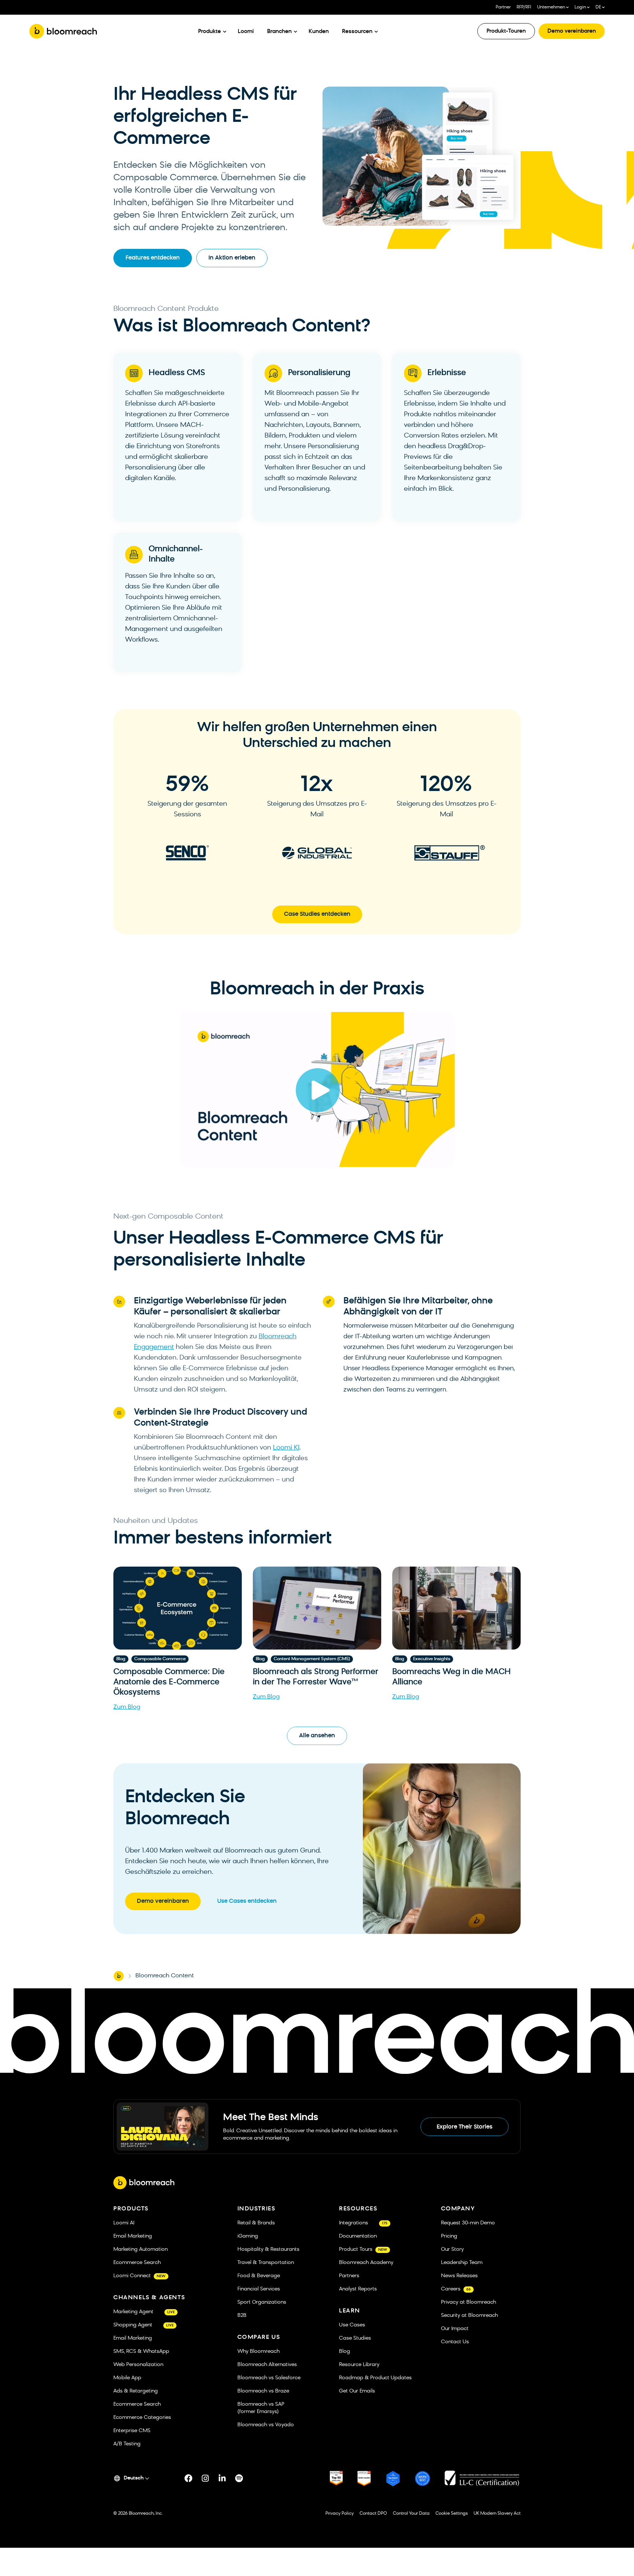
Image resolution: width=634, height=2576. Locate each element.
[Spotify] (239, 2478)
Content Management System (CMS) (312, 1659)
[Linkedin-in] (222, 2478)
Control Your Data (411, 2514)
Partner (503, 7)
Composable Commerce (160, 1659)
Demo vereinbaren (572, 31)
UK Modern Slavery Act (497, 2514)
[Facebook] (189, 2478)
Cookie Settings (452, 2514)
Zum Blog (127, 1707)
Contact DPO (373, 2514)
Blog (121, 1659)
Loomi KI (286, 1448)
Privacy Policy (340, 2514)
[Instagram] (205, 2478)
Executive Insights (432, 1659)
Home (119, 1976)
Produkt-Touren (506, 31)
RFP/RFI (524, 7)
